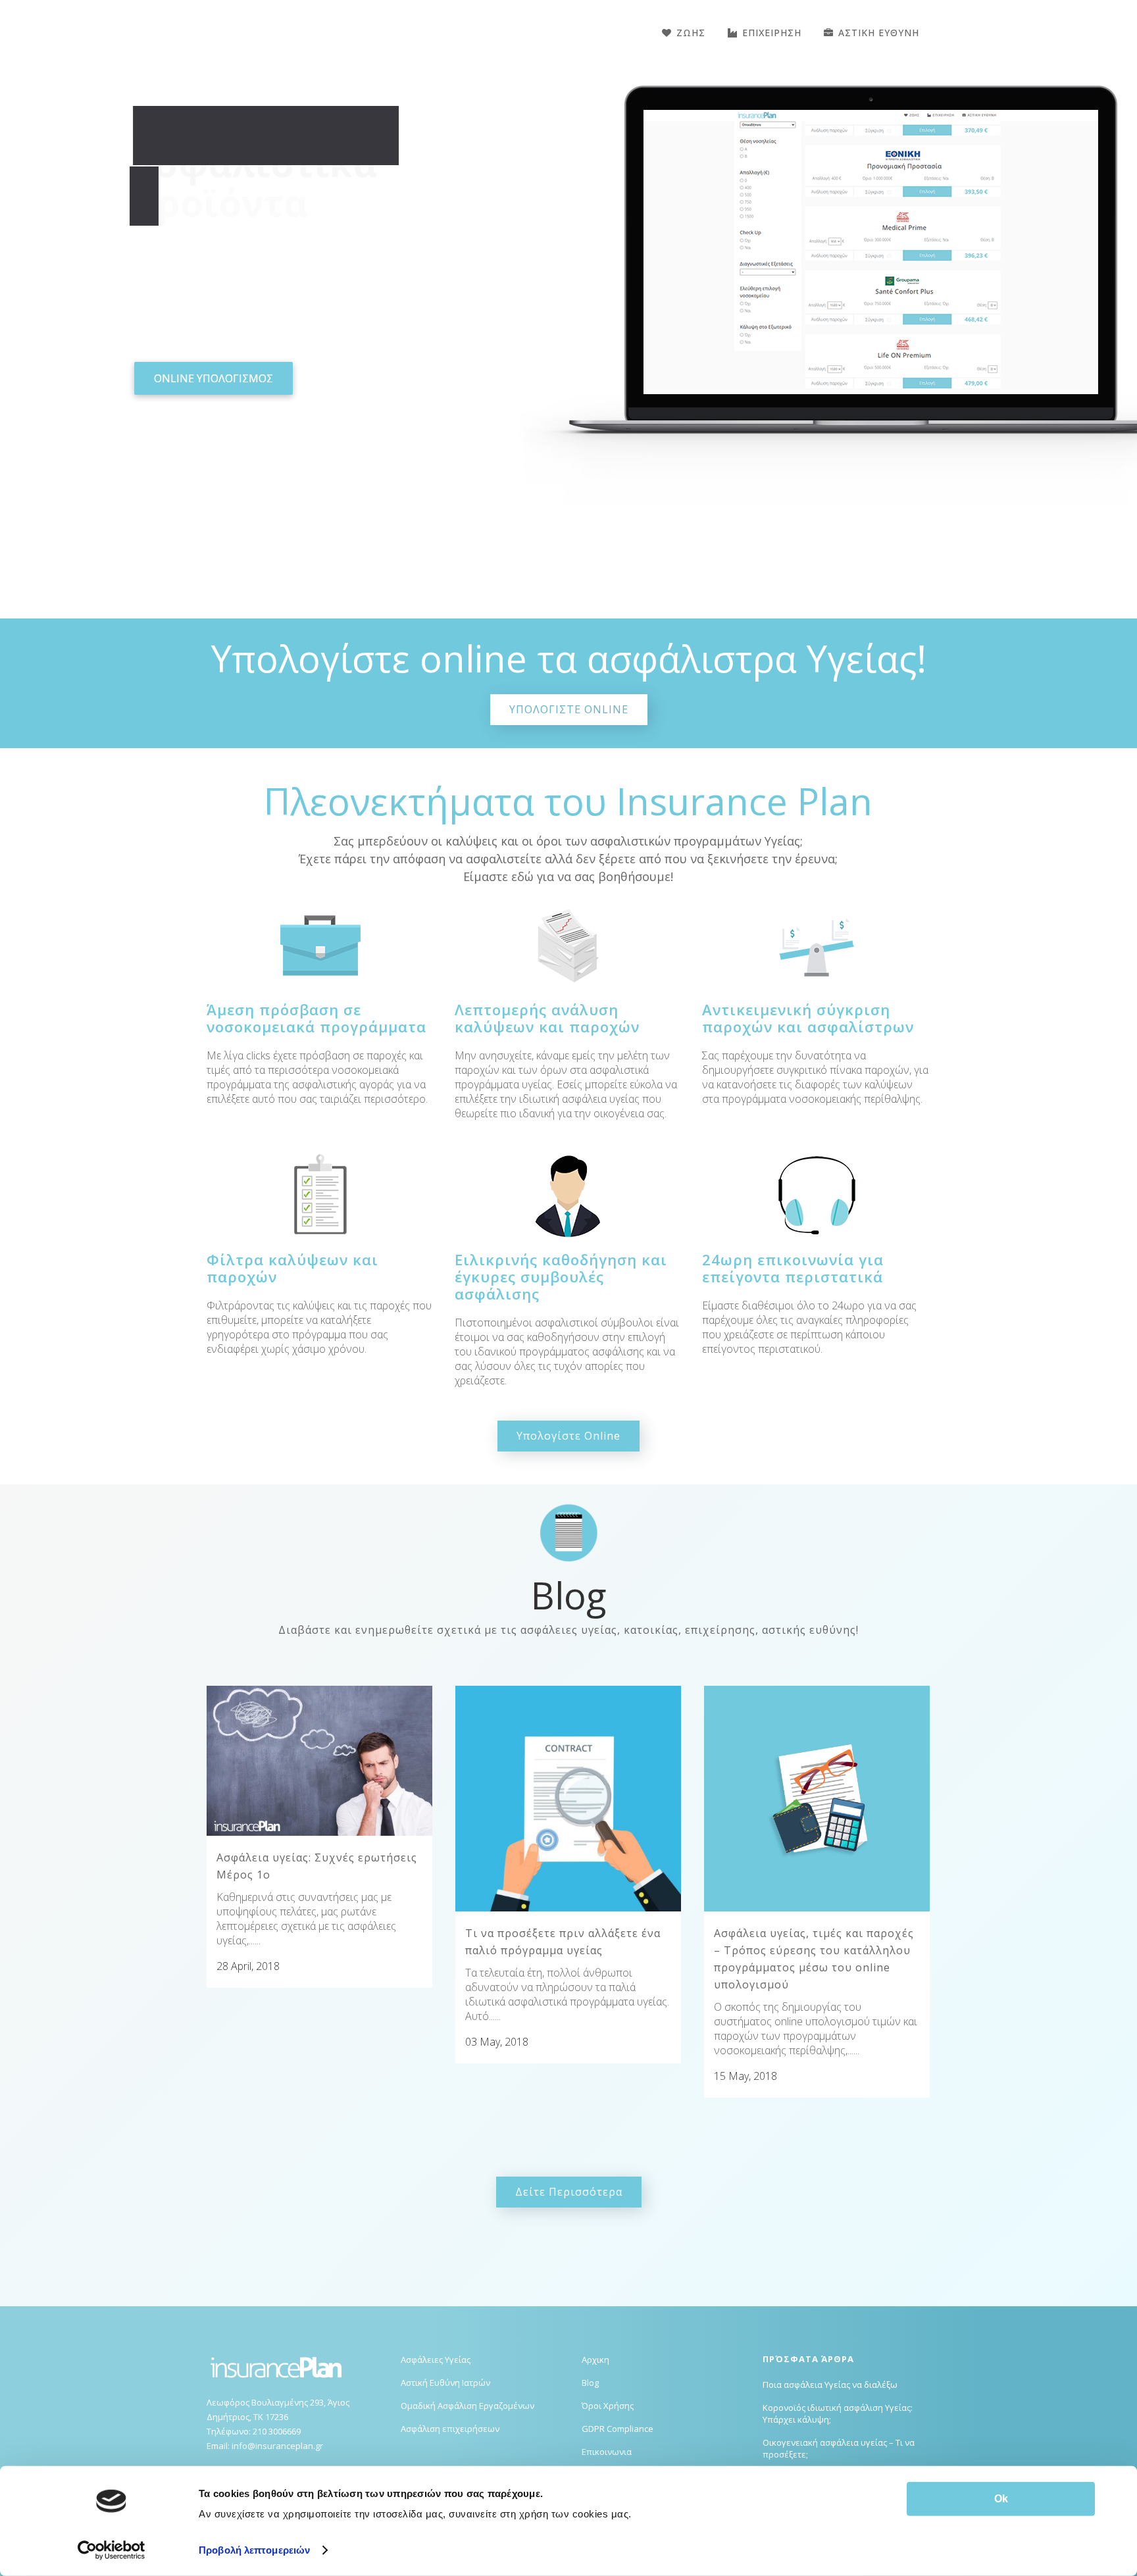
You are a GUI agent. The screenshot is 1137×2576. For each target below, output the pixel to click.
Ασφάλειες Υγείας (436, 2360)
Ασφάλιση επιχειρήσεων (450, 2429)
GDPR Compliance (618, 2429)
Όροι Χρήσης (608, 2406)
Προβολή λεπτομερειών (254, 2550)
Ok (1001, 2499)
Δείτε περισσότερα (569, 2192)
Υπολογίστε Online (568, 1436)
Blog (590, 2383)
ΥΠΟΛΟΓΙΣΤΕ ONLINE (569, 709)
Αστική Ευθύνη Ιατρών (445, 2383)
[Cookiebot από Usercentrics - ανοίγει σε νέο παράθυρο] (112, 2550)
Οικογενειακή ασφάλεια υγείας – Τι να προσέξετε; (839, 2448)
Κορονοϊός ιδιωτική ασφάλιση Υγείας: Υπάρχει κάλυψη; (838, 2413)
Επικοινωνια (607, 2452)
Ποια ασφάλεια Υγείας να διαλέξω (830, 2385)
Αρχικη (595, 2360)
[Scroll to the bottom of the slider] (568, 575)
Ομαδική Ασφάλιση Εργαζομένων (467, 2406)
